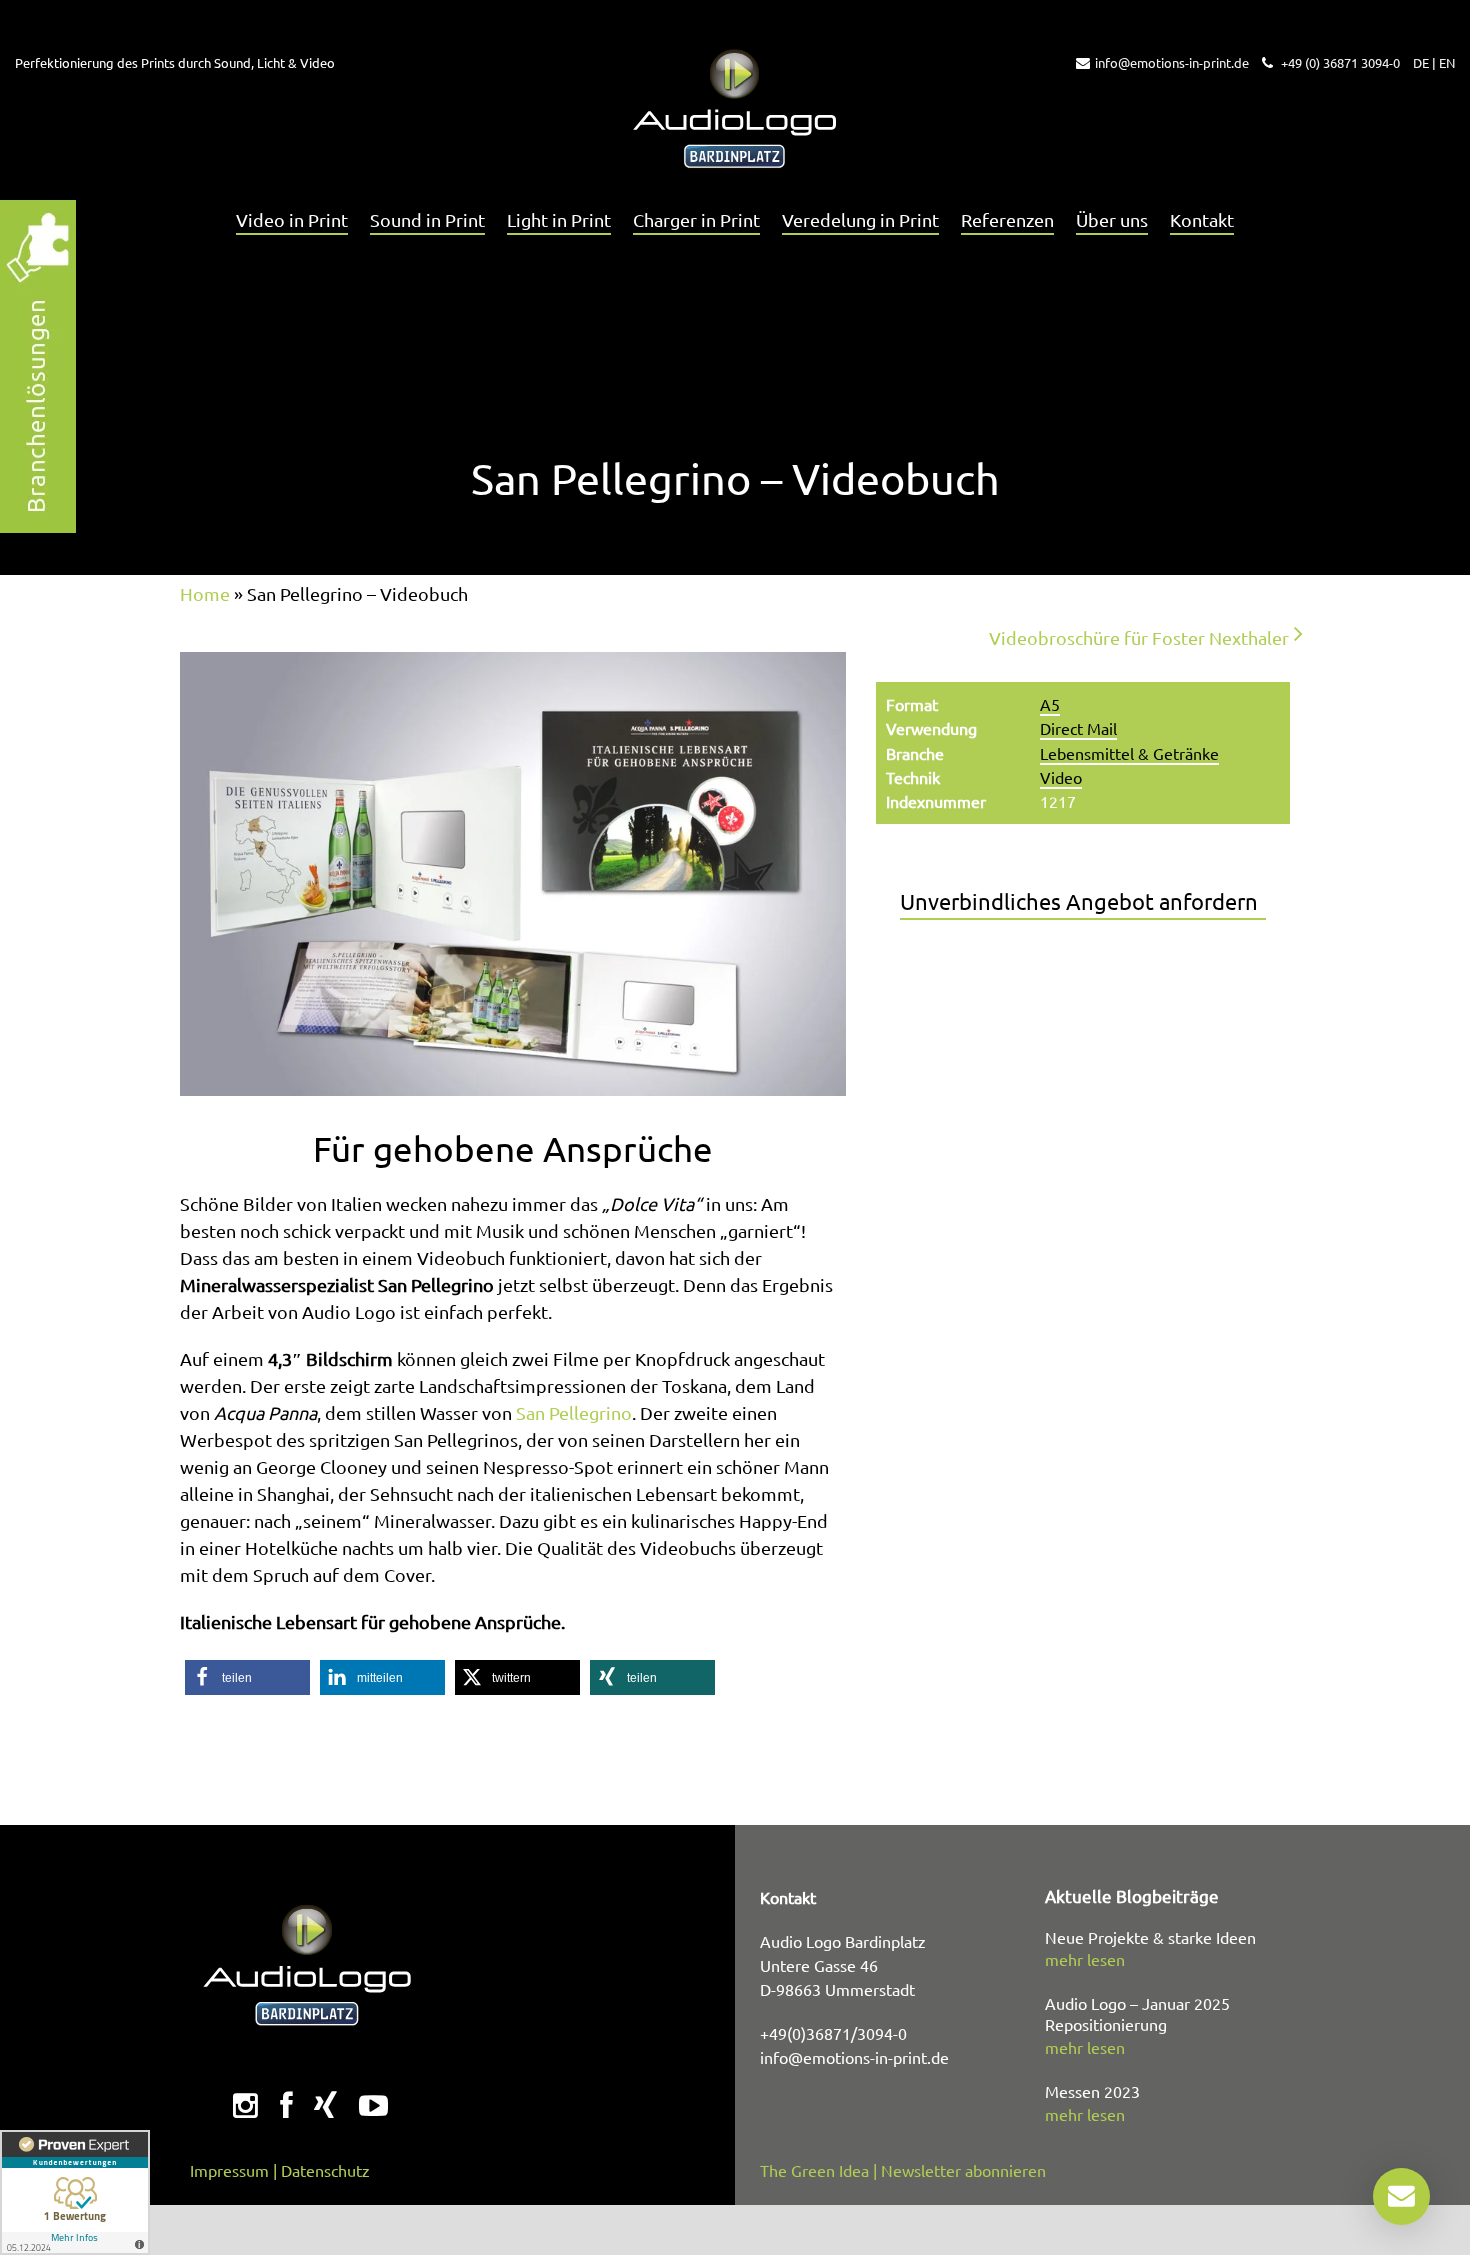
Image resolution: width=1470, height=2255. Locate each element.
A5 (1050, 704)
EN (1447, 62)
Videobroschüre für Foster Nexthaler (1139, 637)
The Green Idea (814, 2170)
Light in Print (559, 219)
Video (1061, 777)
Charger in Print (696, 219)
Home (205, 593)
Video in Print (292, 219)
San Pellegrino (574, 1412)
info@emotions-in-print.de (1172, 62)
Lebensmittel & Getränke (1129, 753)
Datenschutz (325, 2170)
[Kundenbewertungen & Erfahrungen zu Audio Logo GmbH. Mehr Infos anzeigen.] (75, 2192)
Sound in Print (427, 219)
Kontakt (1202, 219)
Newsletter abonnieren (963, 2170)
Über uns (1112, 219)
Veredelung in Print (860, 219)
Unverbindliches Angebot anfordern (1079, 901)
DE (1421, 62)
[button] (247, 1677)
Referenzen (1007, 219)
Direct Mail (1078, 728)
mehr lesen (1085, 1959)
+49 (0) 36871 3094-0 (1339, 62)
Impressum (229, 2170)
